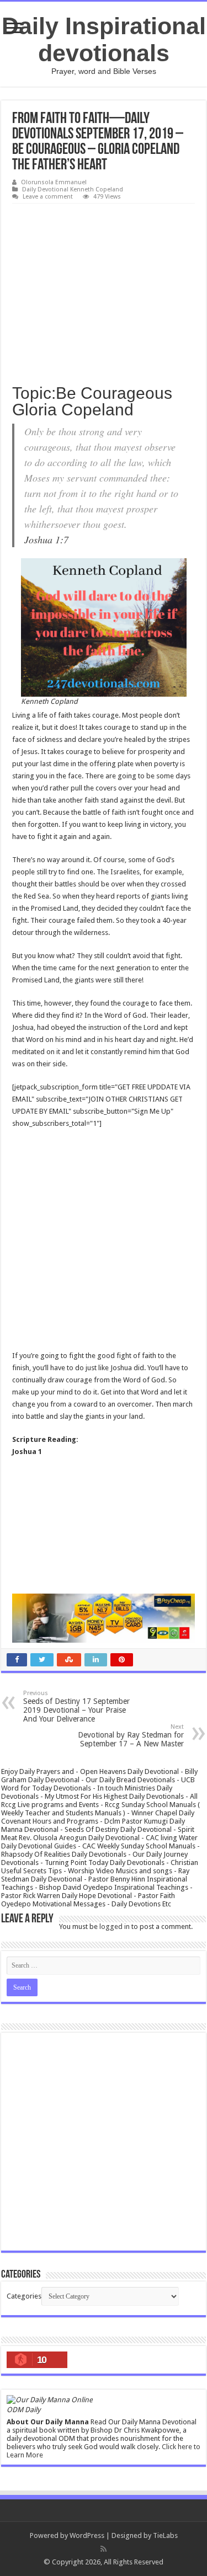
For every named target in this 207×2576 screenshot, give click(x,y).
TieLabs (165, 2535)
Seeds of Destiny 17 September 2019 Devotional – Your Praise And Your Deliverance (76, 1706)
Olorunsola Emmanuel (54, 182)
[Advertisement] (104, 290)
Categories (24, 2296)
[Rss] (104, 2549)
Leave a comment (48, 197)
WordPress (87, 2535)
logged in (115, 1926)
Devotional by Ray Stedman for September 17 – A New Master (131, 1736)
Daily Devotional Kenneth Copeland (73, 189)
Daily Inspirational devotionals (104, 39)
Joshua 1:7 (46, 539)
